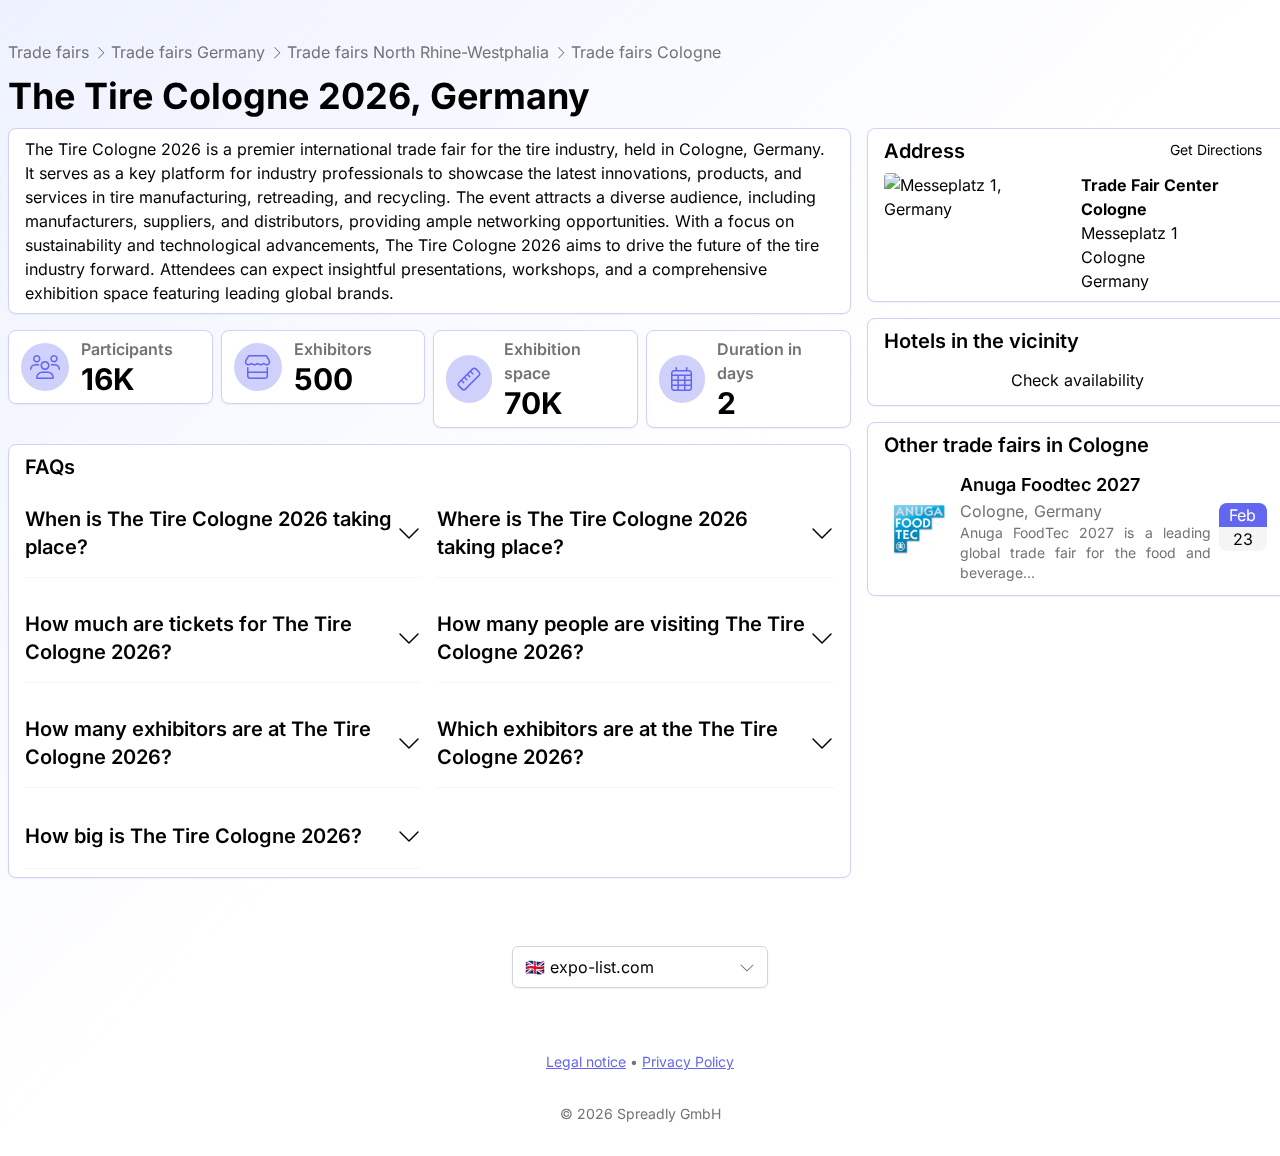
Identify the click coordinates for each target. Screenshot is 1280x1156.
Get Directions (1216, 149)
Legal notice (586, 1061)
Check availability (1077, 380)
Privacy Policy (688, 1061)
